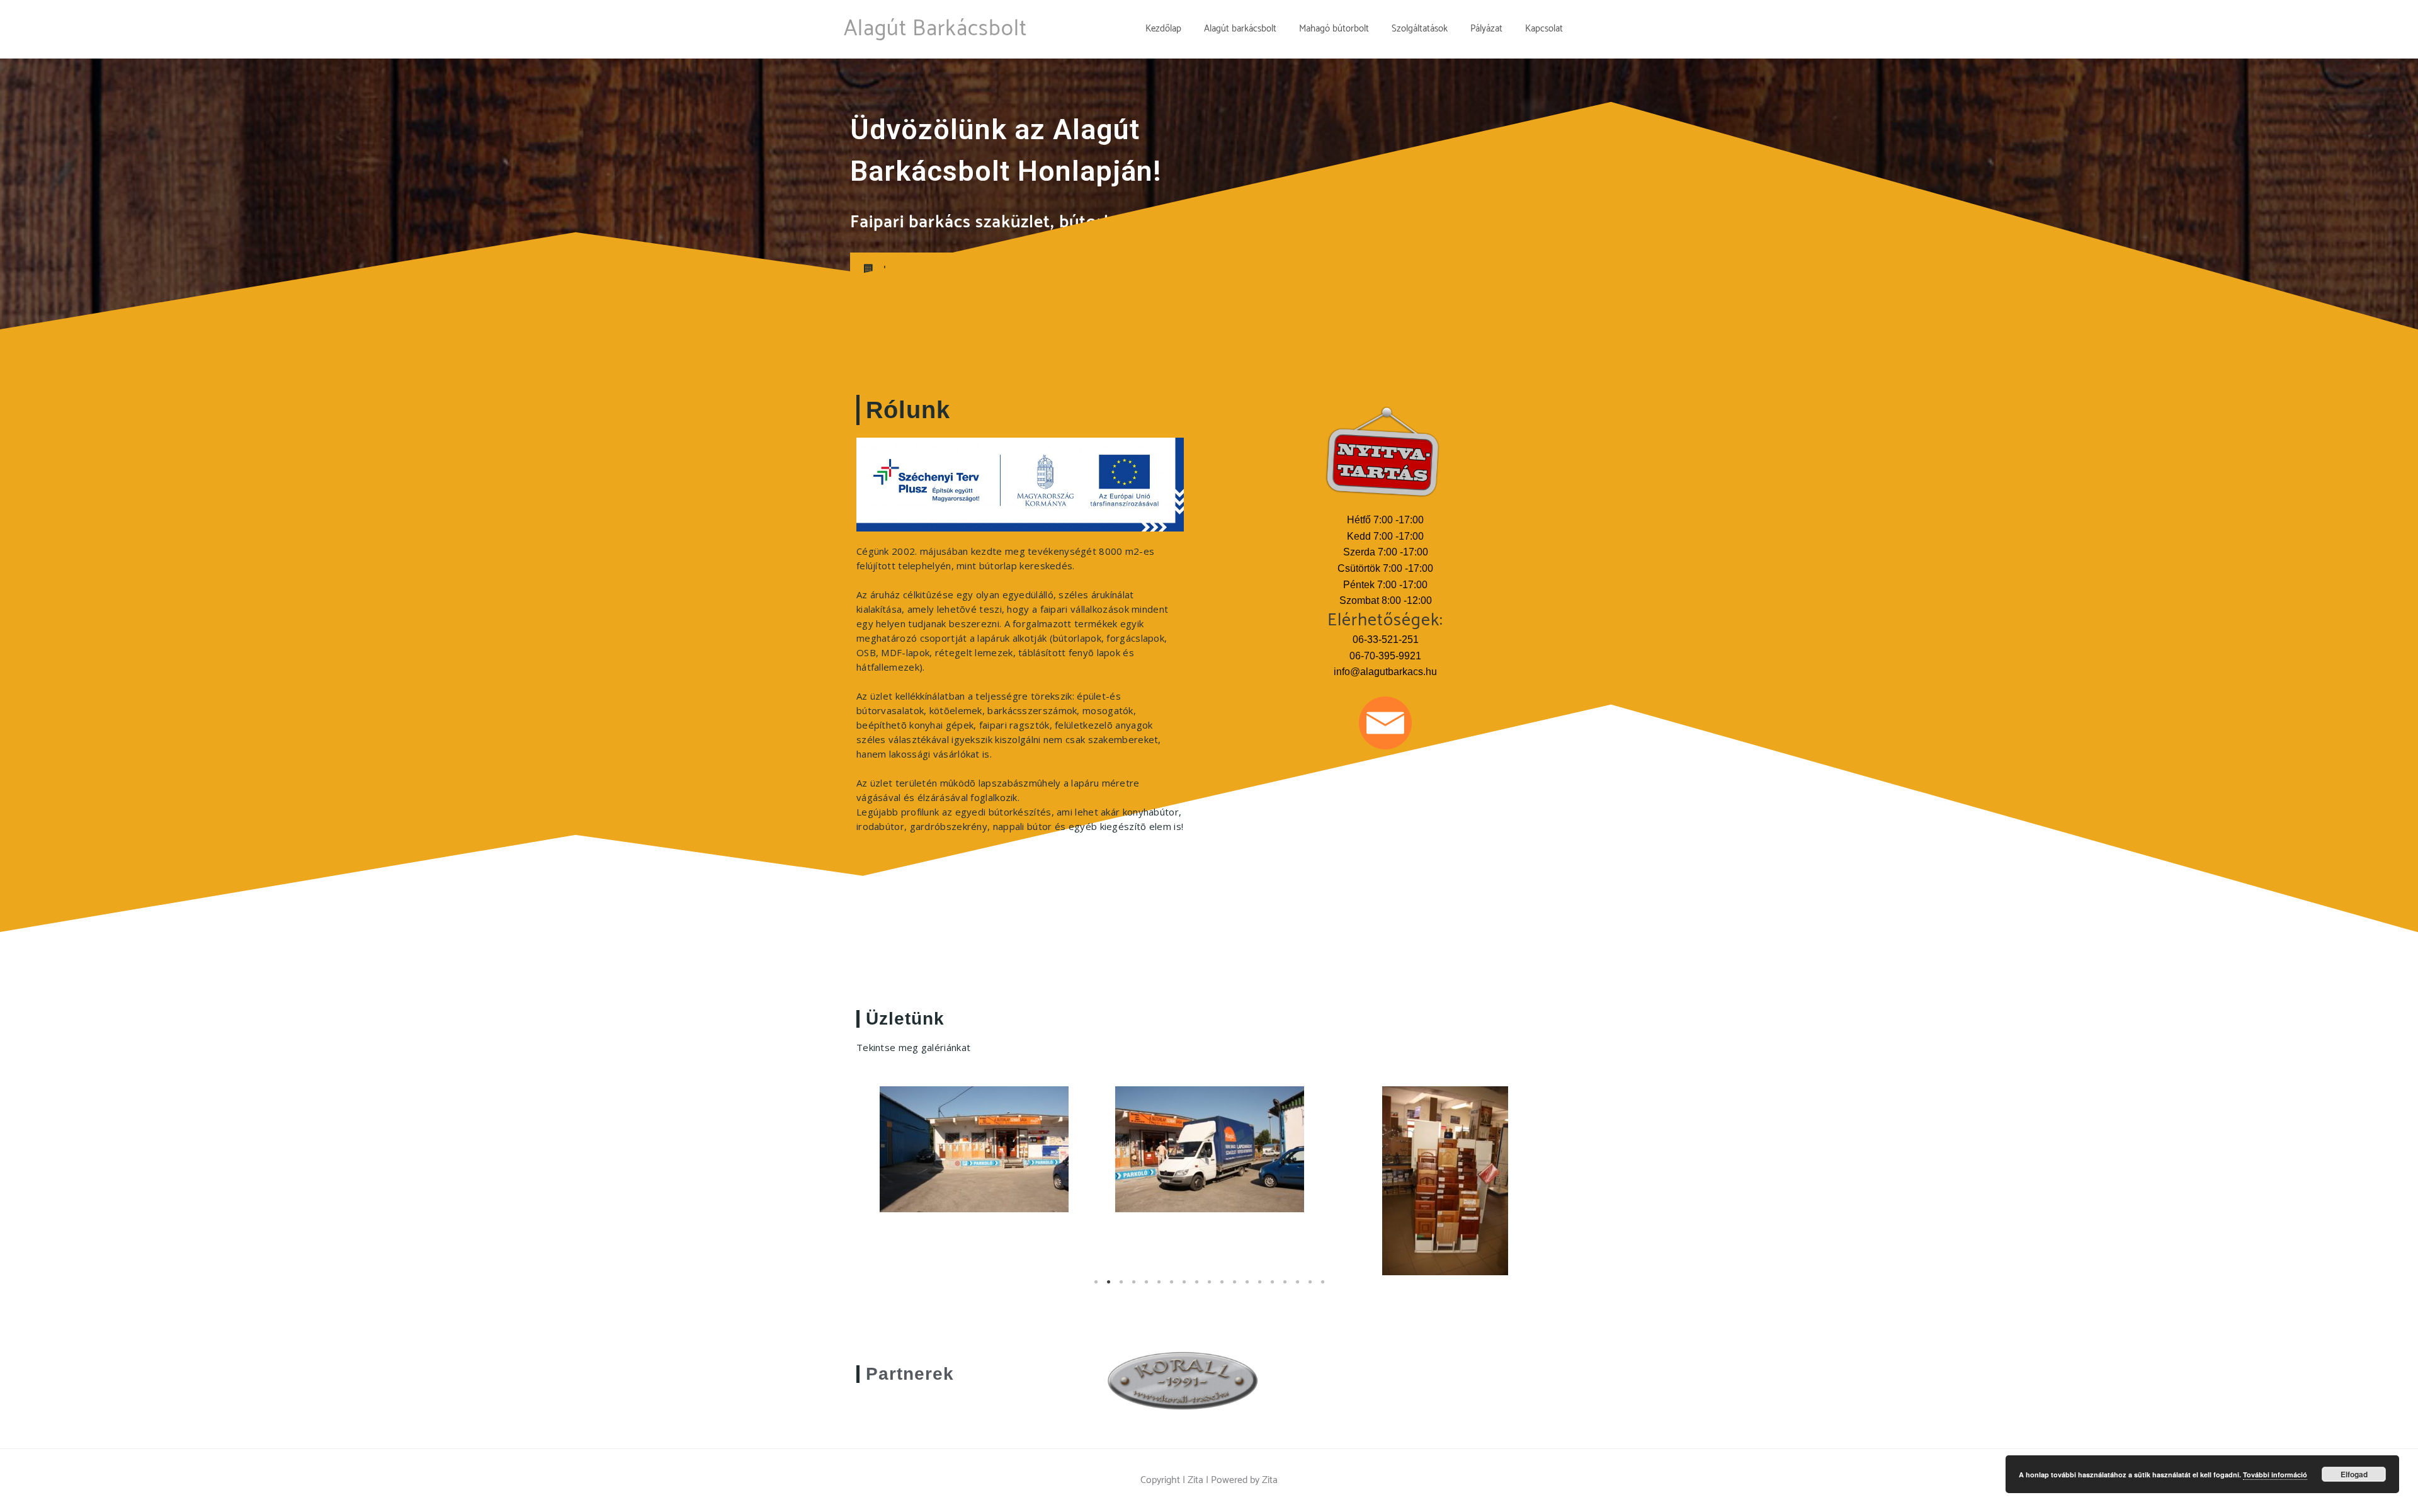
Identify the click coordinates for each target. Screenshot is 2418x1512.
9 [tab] (1196, 1288)
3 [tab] (1121, 1288)
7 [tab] (1171, 1288)
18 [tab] (1310, 1288)
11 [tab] (1222, 1288)
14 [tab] (1259, 1288)
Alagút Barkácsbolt (935, 29)
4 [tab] (1133, 1288)
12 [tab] (1234, 1288)
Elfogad (2354, 1474)
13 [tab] (1247, 1288)
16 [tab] (1285, 1288)
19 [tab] (1322, 1288)
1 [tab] (1096, 1288)
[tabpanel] (974, 1149)
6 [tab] (1159, 1288)
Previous (875, 1187)
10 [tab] (1209, 1288)
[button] (902, 270)
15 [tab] (1272, 1288)
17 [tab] (1297, 1288)
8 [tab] (1184, 1288)
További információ (2275, 1475)
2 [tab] (1108, 1288)
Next (1543, 1187)
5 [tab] (1146, 1288)
